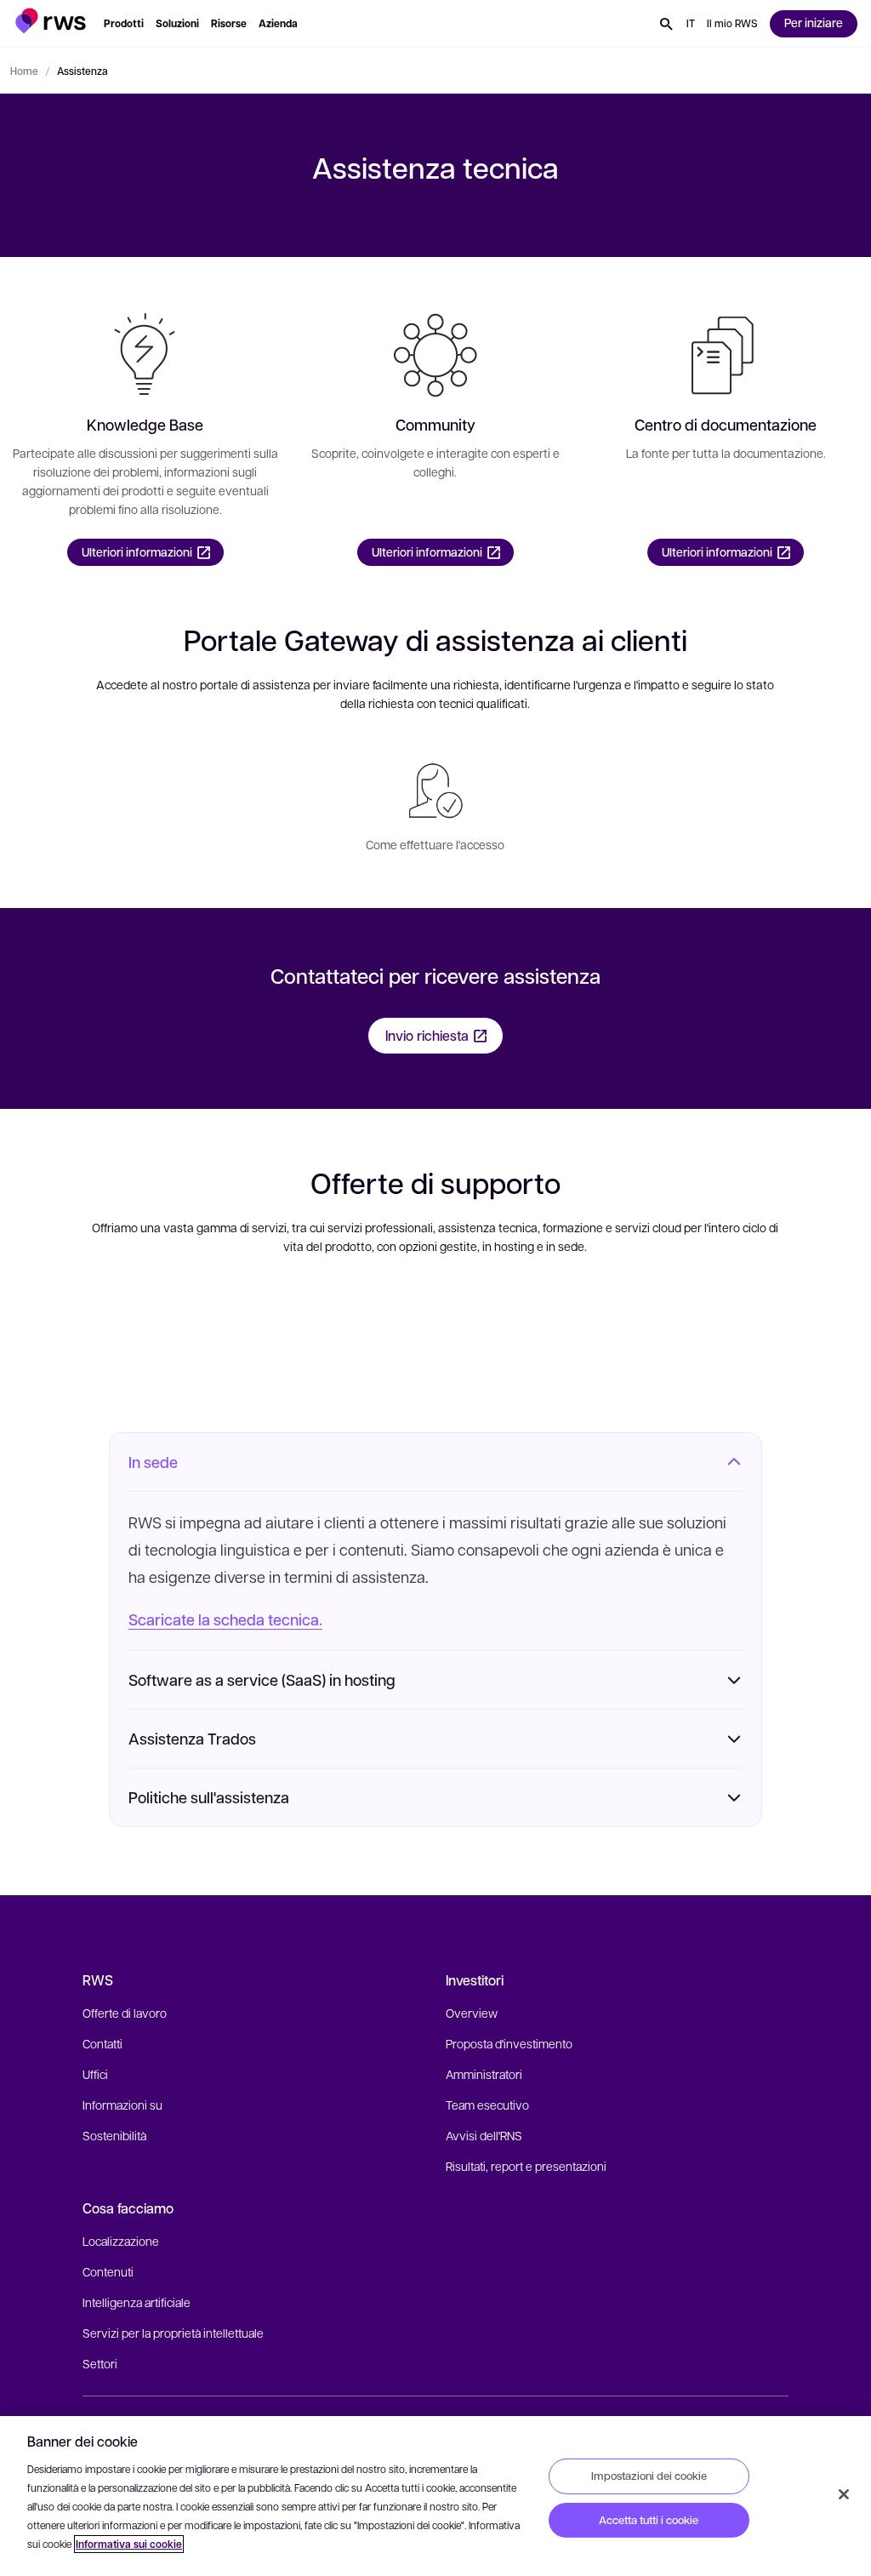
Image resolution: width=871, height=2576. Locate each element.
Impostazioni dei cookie (649, 2476)
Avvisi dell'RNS (484, 2135)
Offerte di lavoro (125, 2013)
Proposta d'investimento (509, 2043)
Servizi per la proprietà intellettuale (173, 2333)
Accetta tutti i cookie (649, 2520)
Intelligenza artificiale (137, 2302)
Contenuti (108, 2271)
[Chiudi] (844, 2494)
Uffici (95, 2074)
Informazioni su (122, 2105)
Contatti (102, 2043)
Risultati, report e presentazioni (526, 2166)
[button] (51, 21)
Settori (100, 2363)
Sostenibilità (114, 2135)
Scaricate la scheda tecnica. (225, 1619)
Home (24, 71)
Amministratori (484, 2074)
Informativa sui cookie (129, 2544)
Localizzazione (121, 2241)
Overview (472, 2013)
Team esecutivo (487, 2105)
